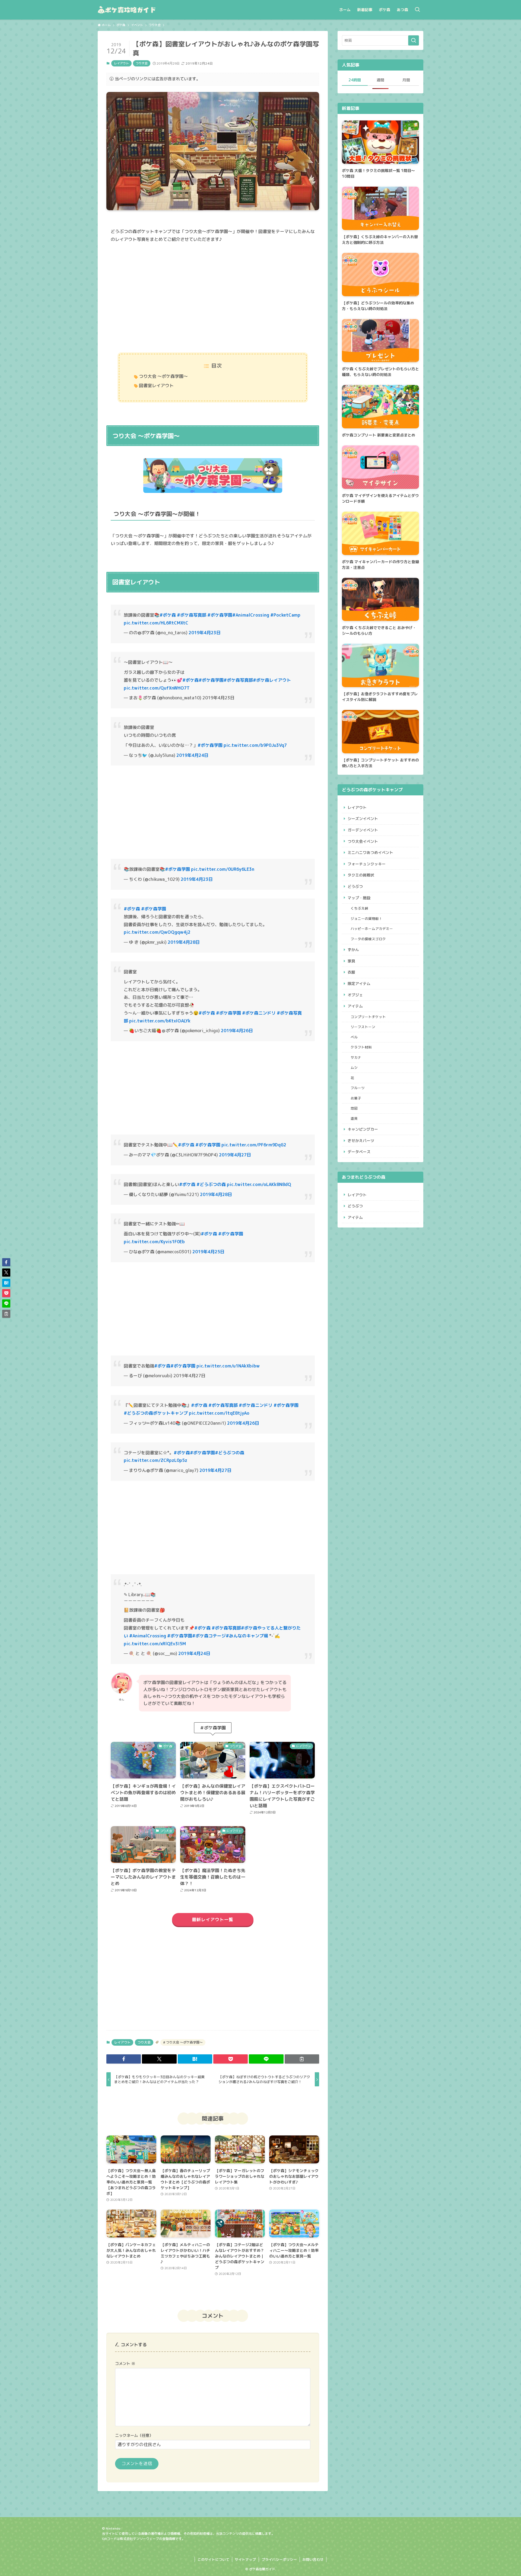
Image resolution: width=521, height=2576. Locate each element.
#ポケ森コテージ (209, 1636)
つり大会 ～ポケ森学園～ (163, 376)
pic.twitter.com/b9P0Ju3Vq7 (255, 745)
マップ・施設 (359, 898)
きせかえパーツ (361, 1141)
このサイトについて (213, 2559)
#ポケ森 (168, 615)
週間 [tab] (380, 80)
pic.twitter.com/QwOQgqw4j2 (157, 932)
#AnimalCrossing (251, 615)
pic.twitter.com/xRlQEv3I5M (155, 1644)
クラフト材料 (361, 1047)
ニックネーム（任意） (134, 2435)
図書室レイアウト (156, 385)
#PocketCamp (285, 615)
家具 (351, 961)
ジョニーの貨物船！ (366, 919)
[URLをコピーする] (302, 2059)
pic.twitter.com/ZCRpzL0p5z (155, 1460)
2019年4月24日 (192, 755)
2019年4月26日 (237, 1031)
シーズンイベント (363, 819)
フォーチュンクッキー (367, 864)
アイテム (355, 1006)
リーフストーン (363, 1027)
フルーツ (358, 1088)
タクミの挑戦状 (361, 875)
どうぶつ (355, 886)
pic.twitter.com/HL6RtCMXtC (156, 623)
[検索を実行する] (414, 40)
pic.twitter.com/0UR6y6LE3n (223, 869)
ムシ (354, 1067)
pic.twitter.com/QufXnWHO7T (157, 688)
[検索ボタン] (417, 10)
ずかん (353, 950)
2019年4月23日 (205, 633)
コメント (125, 2364)
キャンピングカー (363, 1129)
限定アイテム (359, 983)
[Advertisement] (213, 298)
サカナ (356, 1057)
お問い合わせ (313, 2559)
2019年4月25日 (208, 1252)
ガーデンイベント (363, 830)
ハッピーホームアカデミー (372, 929)
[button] (124, 2059)
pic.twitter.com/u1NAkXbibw (228, 1366)
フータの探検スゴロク (368, 939)
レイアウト (121, 63)
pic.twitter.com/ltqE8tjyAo (219, 1413)
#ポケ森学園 (220, 615)
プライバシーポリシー (279, 2559)
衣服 (351, 972)
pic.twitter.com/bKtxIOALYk (160, 1021)
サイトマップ (245, 2559)
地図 (354, 1108)
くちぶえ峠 (359, 908)
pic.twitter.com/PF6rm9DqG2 (254, 1145)
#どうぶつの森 (211, 1184)
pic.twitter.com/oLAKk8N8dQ (259, 1184)
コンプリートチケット (368, 1017)
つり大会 (142, 63)
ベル (354, 1037)
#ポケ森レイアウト (272, 680)
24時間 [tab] (355, 80)
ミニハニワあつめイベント (370, 852)
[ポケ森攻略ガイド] (139, 10)
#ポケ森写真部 (192, 615)
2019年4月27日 (235, 1155)
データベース (359, 1152)
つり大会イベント (363, 841)
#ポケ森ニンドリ (259, 1013)
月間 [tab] (406, 80)
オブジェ (355, 995)
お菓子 (356, 1098)
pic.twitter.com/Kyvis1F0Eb (154, 1242)
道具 (354, 1118)
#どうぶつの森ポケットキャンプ (156, 1413)
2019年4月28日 (184, 942)
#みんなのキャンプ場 (247, 1636)
